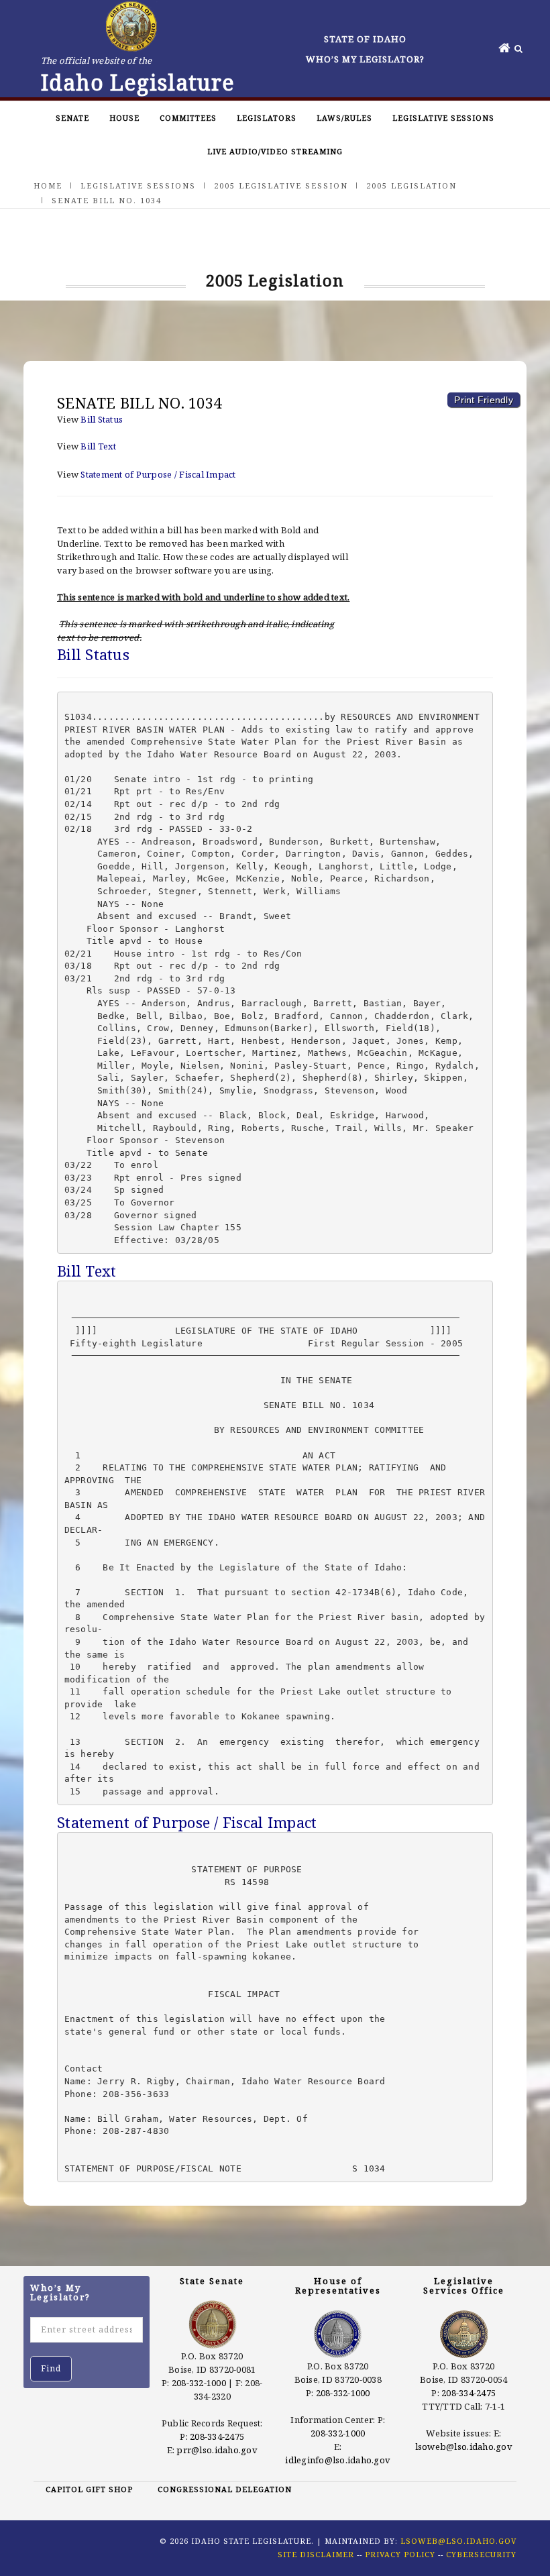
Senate (72, 118)
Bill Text (98, 446)
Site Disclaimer (316, 2554)
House (124, 118)
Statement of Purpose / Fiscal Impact (158, 474)
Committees (188, 118)
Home (48, 185)
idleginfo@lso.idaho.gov (338, 2460)
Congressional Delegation (225, 2489)
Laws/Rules (344, 118)
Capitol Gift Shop (89, 2489)
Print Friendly (484, 400)
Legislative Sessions (443, 118)
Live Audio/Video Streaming (275, 151)
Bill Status (102, 419)
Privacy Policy (400, 2554)
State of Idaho (365, 39)
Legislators (267, 118)
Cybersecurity (481, 2554)
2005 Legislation (411, 185)
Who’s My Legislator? (365, 59)
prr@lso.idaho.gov (217, 2450)
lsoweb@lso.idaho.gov (464, 2447)
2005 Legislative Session (281, 185)
